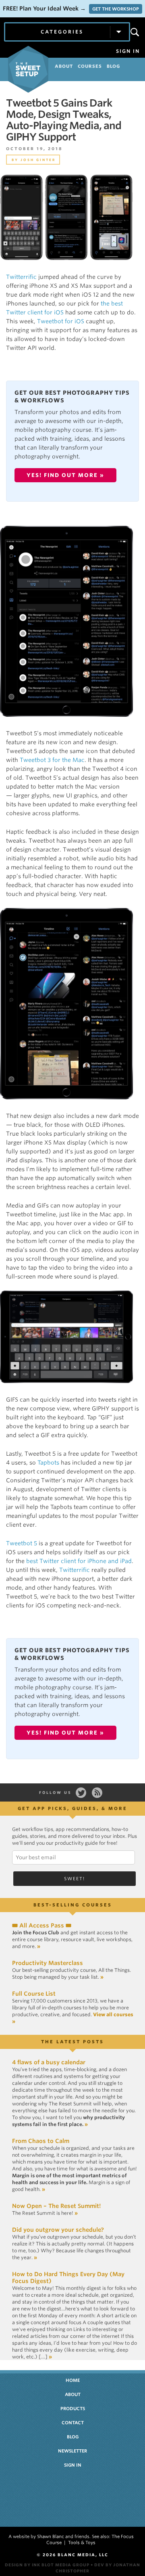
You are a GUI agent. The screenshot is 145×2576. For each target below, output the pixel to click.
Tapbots (48, 1463)
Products (73, 2409)
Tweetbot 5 (22, 1543)
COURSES (90, 66)
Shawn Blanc (51, 2536)
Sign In (128, 51)
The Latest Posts (72, 2042)
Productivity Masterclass (48, 1963)
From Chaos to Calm (41, 2141)
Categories (62, 32)
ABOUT (64, 66)
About (73, 2394)
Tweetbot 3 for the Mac (52, 760)
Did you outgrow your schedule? (58, 2230)
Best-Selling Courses (73, 1905)
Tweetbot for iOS (61, 321)
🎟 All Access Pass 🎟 (42, 1925)
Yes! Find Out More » (65, 475)
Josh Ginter (38, 160)
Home (73, 2380)
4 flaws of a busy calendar (49, 2062)
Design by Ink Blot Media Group (47, 2565)
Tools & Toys (82, 2543)
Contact (73, 2423)
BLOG (113, 66)
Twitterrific (21, 277)
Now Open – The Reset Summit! (56, 2206)
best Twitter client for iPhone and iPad (79, 1561)
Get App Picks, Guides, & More (72, 1808)
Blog (73, 2437)
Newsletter (72, 2451)
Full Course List (34, 1994)
